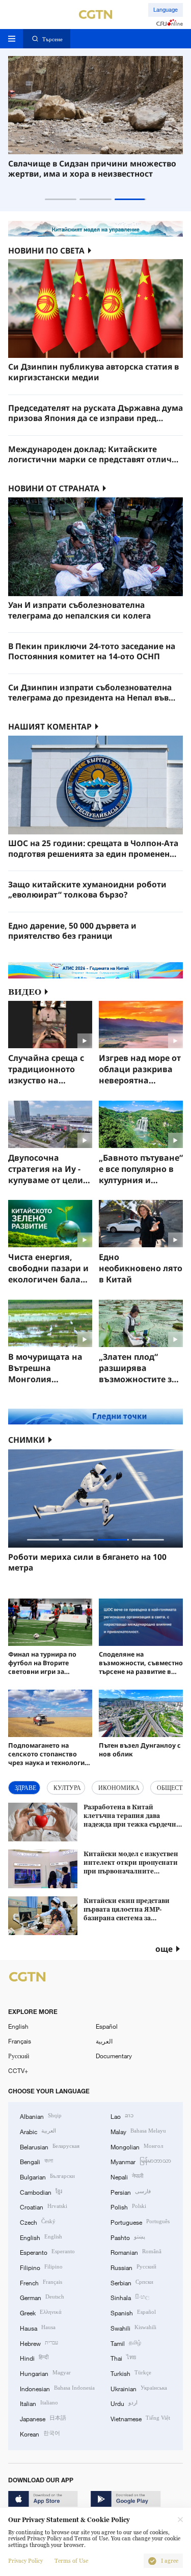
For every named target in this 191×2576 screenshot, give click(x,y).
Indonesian (57, 2388)
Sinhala (130, 2297)
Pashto (128, 2237)
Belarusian (50, 2146)
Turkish (131, 2373)
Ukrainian (139, 2388)
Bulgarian (47, 2176)
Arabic (38, 2131)
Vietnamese (140, 2418)
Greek (41, 2312)
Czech (38, 2221)
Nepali (127, 2176)
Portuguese (140, 2221)
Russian (133, 2267)
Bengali (36, 2161)
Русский (19, 2056)
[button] (61, 199)
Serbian (132, 2282)
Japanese (43, 2418)
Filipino (41, 2267)
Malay (138, 2131)
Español (107, 2026)
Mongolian (137, 2146)
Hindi (34, 2357)
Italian (39, 2403)
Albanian (41, 2116)
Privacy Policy (25, 2561)
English (18, 2026)
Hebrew (39, 2343)
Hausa (38, 2327)
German (42, 2297)
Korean (40, 2433)
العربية (104, 2041)
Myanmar (141, 2161)
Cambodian (41, 2191)
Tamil (126, 2343)
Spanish (133, 2312)
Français (20, 2041)
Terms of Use (71, 2561)
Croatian (44, 2206)
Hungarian (45, 2373)
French (41, 2282)
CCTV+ (18, 2070)
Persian (131, 2191)
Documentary (114, 2056)
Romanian (136, 2251)
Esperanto (47, 2251)
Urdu (124, 2403)
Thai (123, 2357)
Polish (128, 2206)
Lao (122, 2116)
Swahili (133, 2327)
